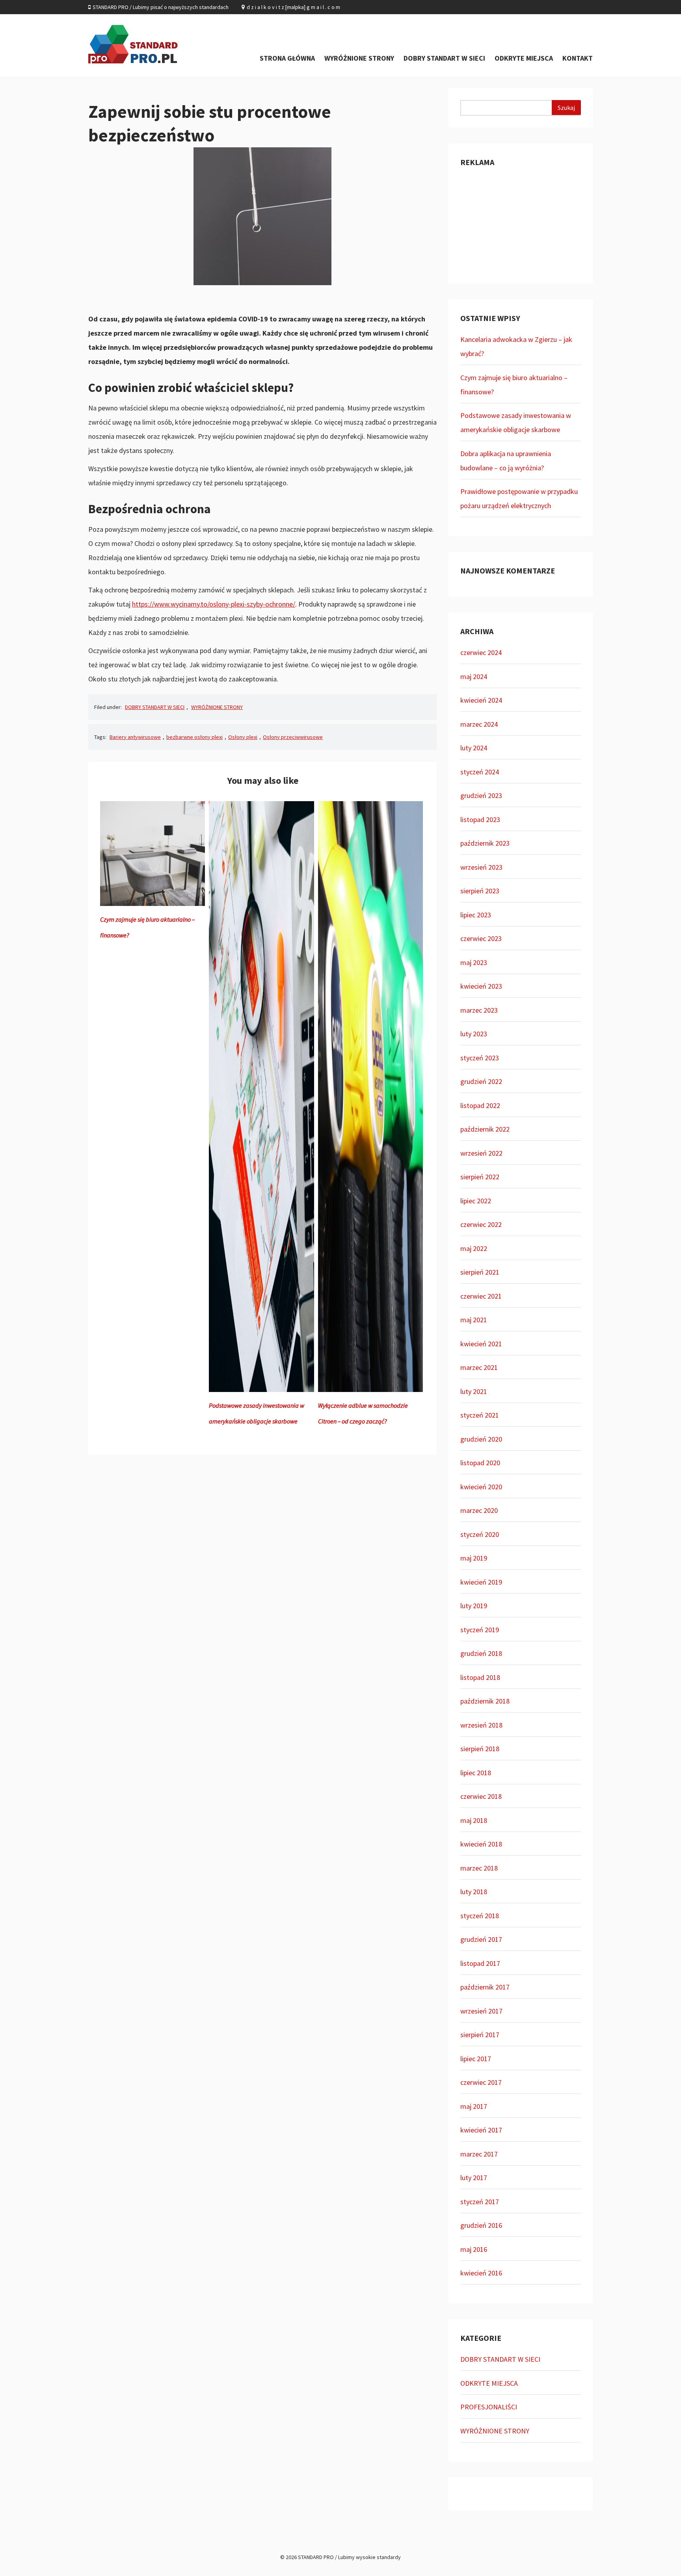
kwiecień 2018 (481, 1844)
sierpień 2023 (480, 891)
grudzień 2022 (481, 1081)
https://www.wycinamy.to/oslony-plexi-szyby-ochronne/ (214, 604)
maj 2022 (474, 1248)
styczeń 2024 (480, 772)
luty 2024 (474, 748)
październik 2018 (485, 1701)
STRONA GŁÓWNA (287, 58)
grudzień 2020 (481, 1439)
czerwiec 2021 (481, 1296)
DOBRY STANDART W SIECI (444, 58)
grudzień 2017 (481, 1939)
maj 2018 (474, 1820)
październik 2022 (485, 1129)
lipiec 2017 (476, 2059)
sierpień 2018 (480, 1749)
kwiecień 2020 (481, 1487)
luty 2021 (474, 1391)
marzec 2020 (479, 1510)
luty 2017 (474, 2178)
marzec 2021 (479, 1367)
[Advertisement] (521, 223)
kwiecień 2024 (481, 700)
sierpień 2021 (480, 1272)
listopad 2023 (480, 819)
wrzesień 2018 (481, 1725)
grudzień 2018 (481, 1653)
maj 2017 (474, 2106)
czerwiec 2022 (481, 1224)
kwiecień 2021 (481, 1344)
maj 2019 (474, 1558)
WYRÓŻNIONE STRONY (359, 58)
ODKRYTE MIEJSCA (524, 58)
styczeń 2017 (480, 2202)
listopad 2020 (480, 1463)
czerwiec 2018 (481, 1796)
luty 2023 (474, 1034)
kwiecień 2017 (481, 2130)
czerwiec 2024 (481, 652)
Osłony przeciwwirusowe (293, 737)
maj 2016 (474, 2249)
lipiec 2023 (476, 915)
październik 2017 (485, 1987)
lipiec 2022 (476, 1201)
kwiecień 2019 (481, 1582)
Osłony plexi (243, 737)
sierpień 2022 (480, 1177)
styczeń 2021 (480, 1415)
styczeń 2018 (480, 1916)
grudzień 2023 (481, 795)
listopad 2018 (480, 1677)
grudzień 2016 (481, 2225)
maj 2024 (474, 676)
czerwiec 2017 (481, 2082)
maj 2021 (474, 1320)
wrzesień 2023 (481, 867)
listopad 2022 (480, 1105)
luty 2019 (474, 1606)
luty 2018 (474, 1892)
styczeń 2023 (480, 1058)
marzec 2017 (479, 2154)
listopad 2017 (480, 1963)
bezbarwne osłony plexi (194, 737)
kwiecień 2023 (481, 986)
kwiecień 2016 (481, 2273)
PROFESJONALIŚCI (489, 2407)
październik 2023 (485, 843)
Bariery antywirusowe (135, 737)
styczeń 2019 (480, 1630)
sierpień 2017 (480, 2035)
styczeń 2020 (480, 1534)
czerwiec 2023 (481, 938)
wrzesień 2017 (481, 2011)
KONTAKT (578, 58)
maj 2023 (474, 962)
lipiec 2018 (476, 1773)
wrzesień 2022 (481, 1153)
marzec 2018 (479, 1868)
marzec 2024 (479, 724)
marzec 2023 (479, 1010)
